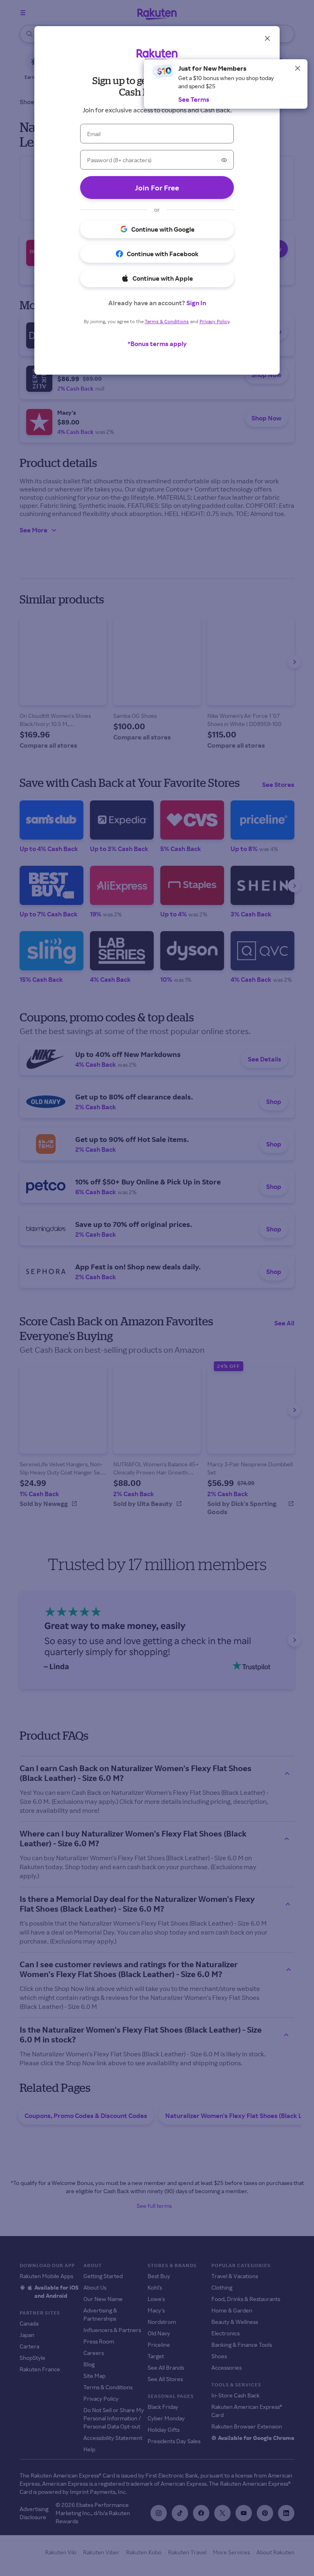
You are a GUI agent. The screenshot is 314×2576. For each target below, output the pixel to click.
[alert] (226, 84)
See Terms (194, 99)
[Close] (298, 68)
